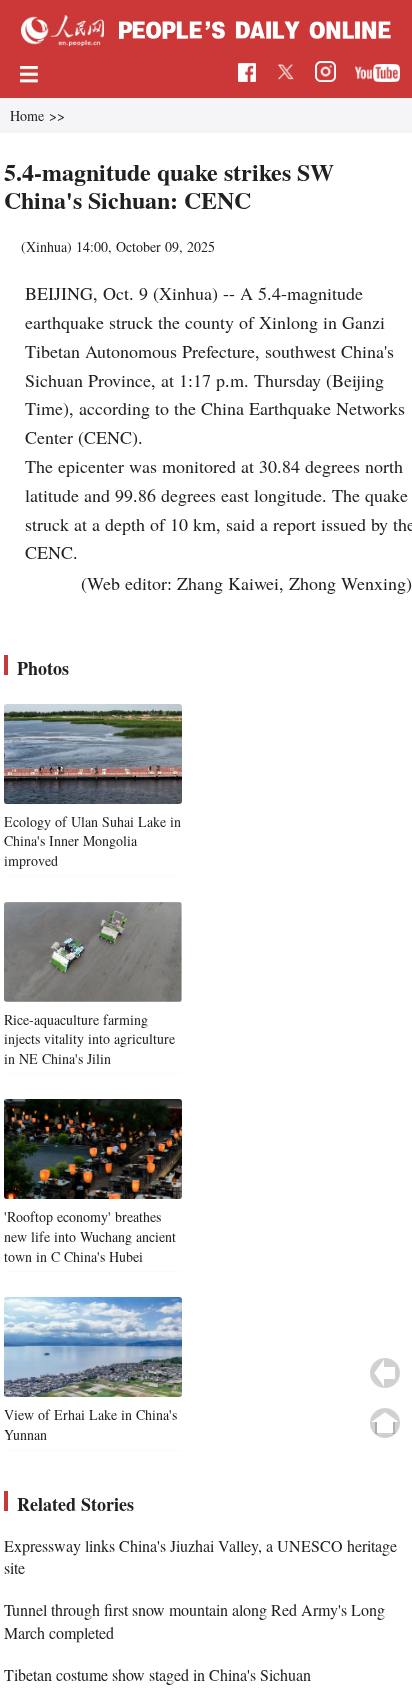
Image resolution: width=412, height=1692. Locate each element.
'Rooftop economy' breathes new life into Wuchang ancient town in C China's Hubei (90, 1236)
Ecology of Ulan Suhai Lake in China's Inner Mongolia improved (92, 841)
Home (27, 115)
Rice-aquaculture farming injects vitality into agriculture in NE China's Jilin (89, 1039)
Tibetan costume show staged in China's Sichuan (157, 1674)
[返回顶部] (385, 1423)
